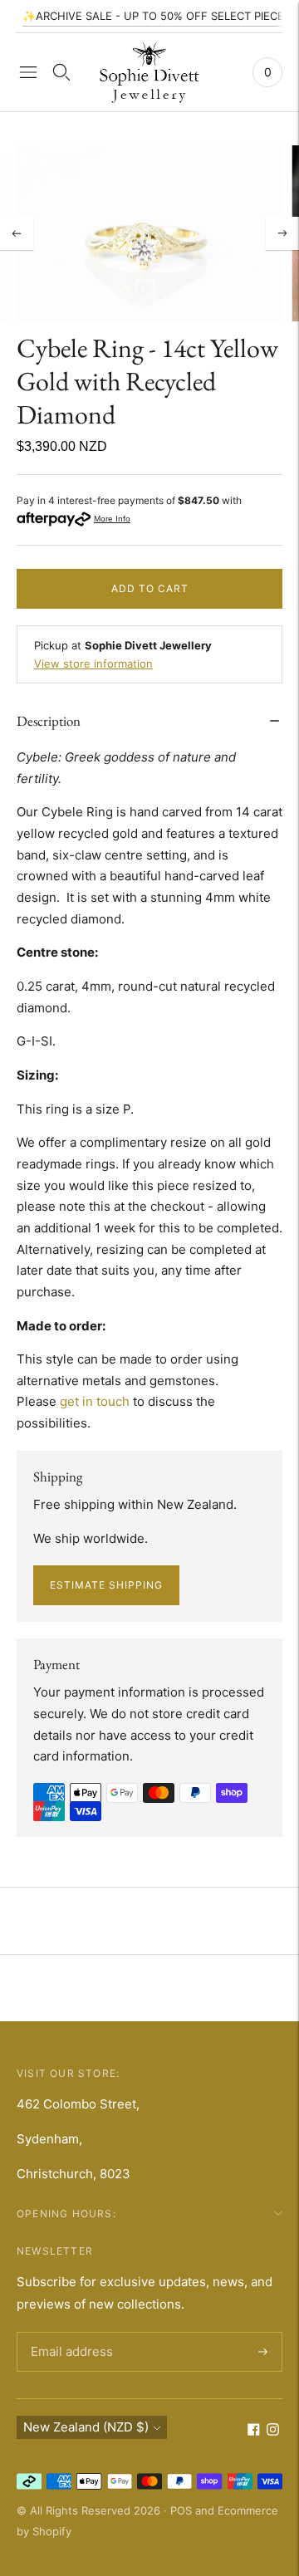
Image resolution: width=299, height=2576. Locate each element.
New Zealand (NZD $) (86, 2427)
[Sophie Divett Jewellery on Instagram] (273, 2431)
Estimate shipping (106, 1585)
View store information (93, 664)
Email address (69, 2333)
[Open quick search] (61, 72)
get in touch (95, 1401)
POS (181, 2510)
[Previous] (17, 233)
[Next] (282, 233)
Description (49, 721)
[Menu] (28, 72)
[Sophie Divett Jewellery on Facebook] (254, 2431)
